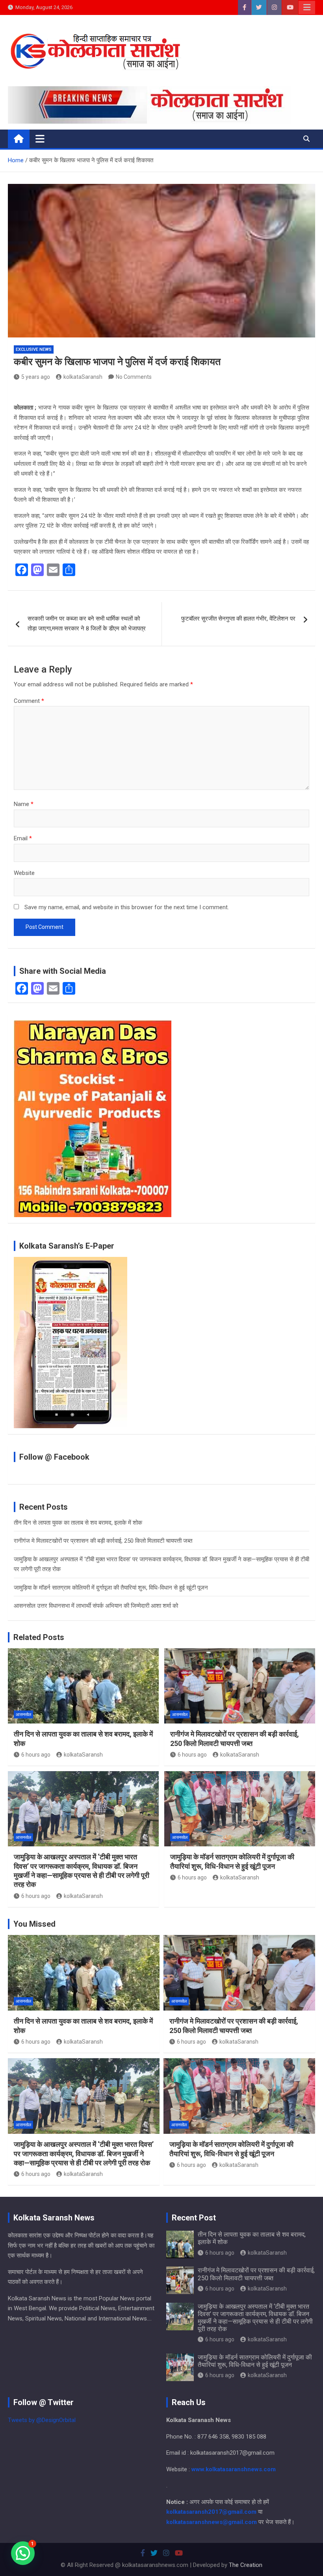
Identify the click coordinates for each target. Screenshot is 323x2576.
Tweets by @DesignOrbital (42, 2420)
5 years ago (36, 377)
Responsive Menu (307, 7)
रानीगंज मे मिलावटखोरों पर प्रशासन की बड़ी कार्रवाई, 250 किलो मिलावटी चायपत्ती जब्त (103, 1541)
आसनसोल (23, 1715)
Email (23, 838)
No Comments (134, 377)
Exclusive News (34, 349)
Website (24, 873)
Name (24, 804)
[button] (23, 2553)
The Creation (246, 2565)
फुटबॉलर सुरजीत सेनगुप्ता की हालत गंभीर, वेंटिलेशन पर (238, 619)
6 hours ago (36, 1755)
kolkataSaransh (83, 377)
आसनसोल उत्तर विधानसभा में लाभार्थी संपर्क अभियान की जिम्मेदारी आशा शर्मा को (96, 1606)
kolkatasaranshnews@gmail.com (212, 2522)
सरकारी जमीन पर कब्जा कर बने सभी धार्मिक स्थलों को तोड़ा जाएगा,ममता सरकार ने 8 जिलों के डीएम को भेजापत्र (87, 624)
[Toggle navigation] (40, 139)
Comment (29, 701)
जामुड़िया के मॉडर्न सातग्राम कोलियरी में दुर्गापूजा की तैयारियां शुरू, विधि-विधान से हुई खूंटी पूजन (111, 1588)
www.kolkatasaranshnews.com (234, 2469)
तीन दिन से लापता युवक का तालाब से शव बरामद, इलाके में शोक (78, 1523)
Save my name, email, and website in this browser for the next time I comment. (127, 907)
